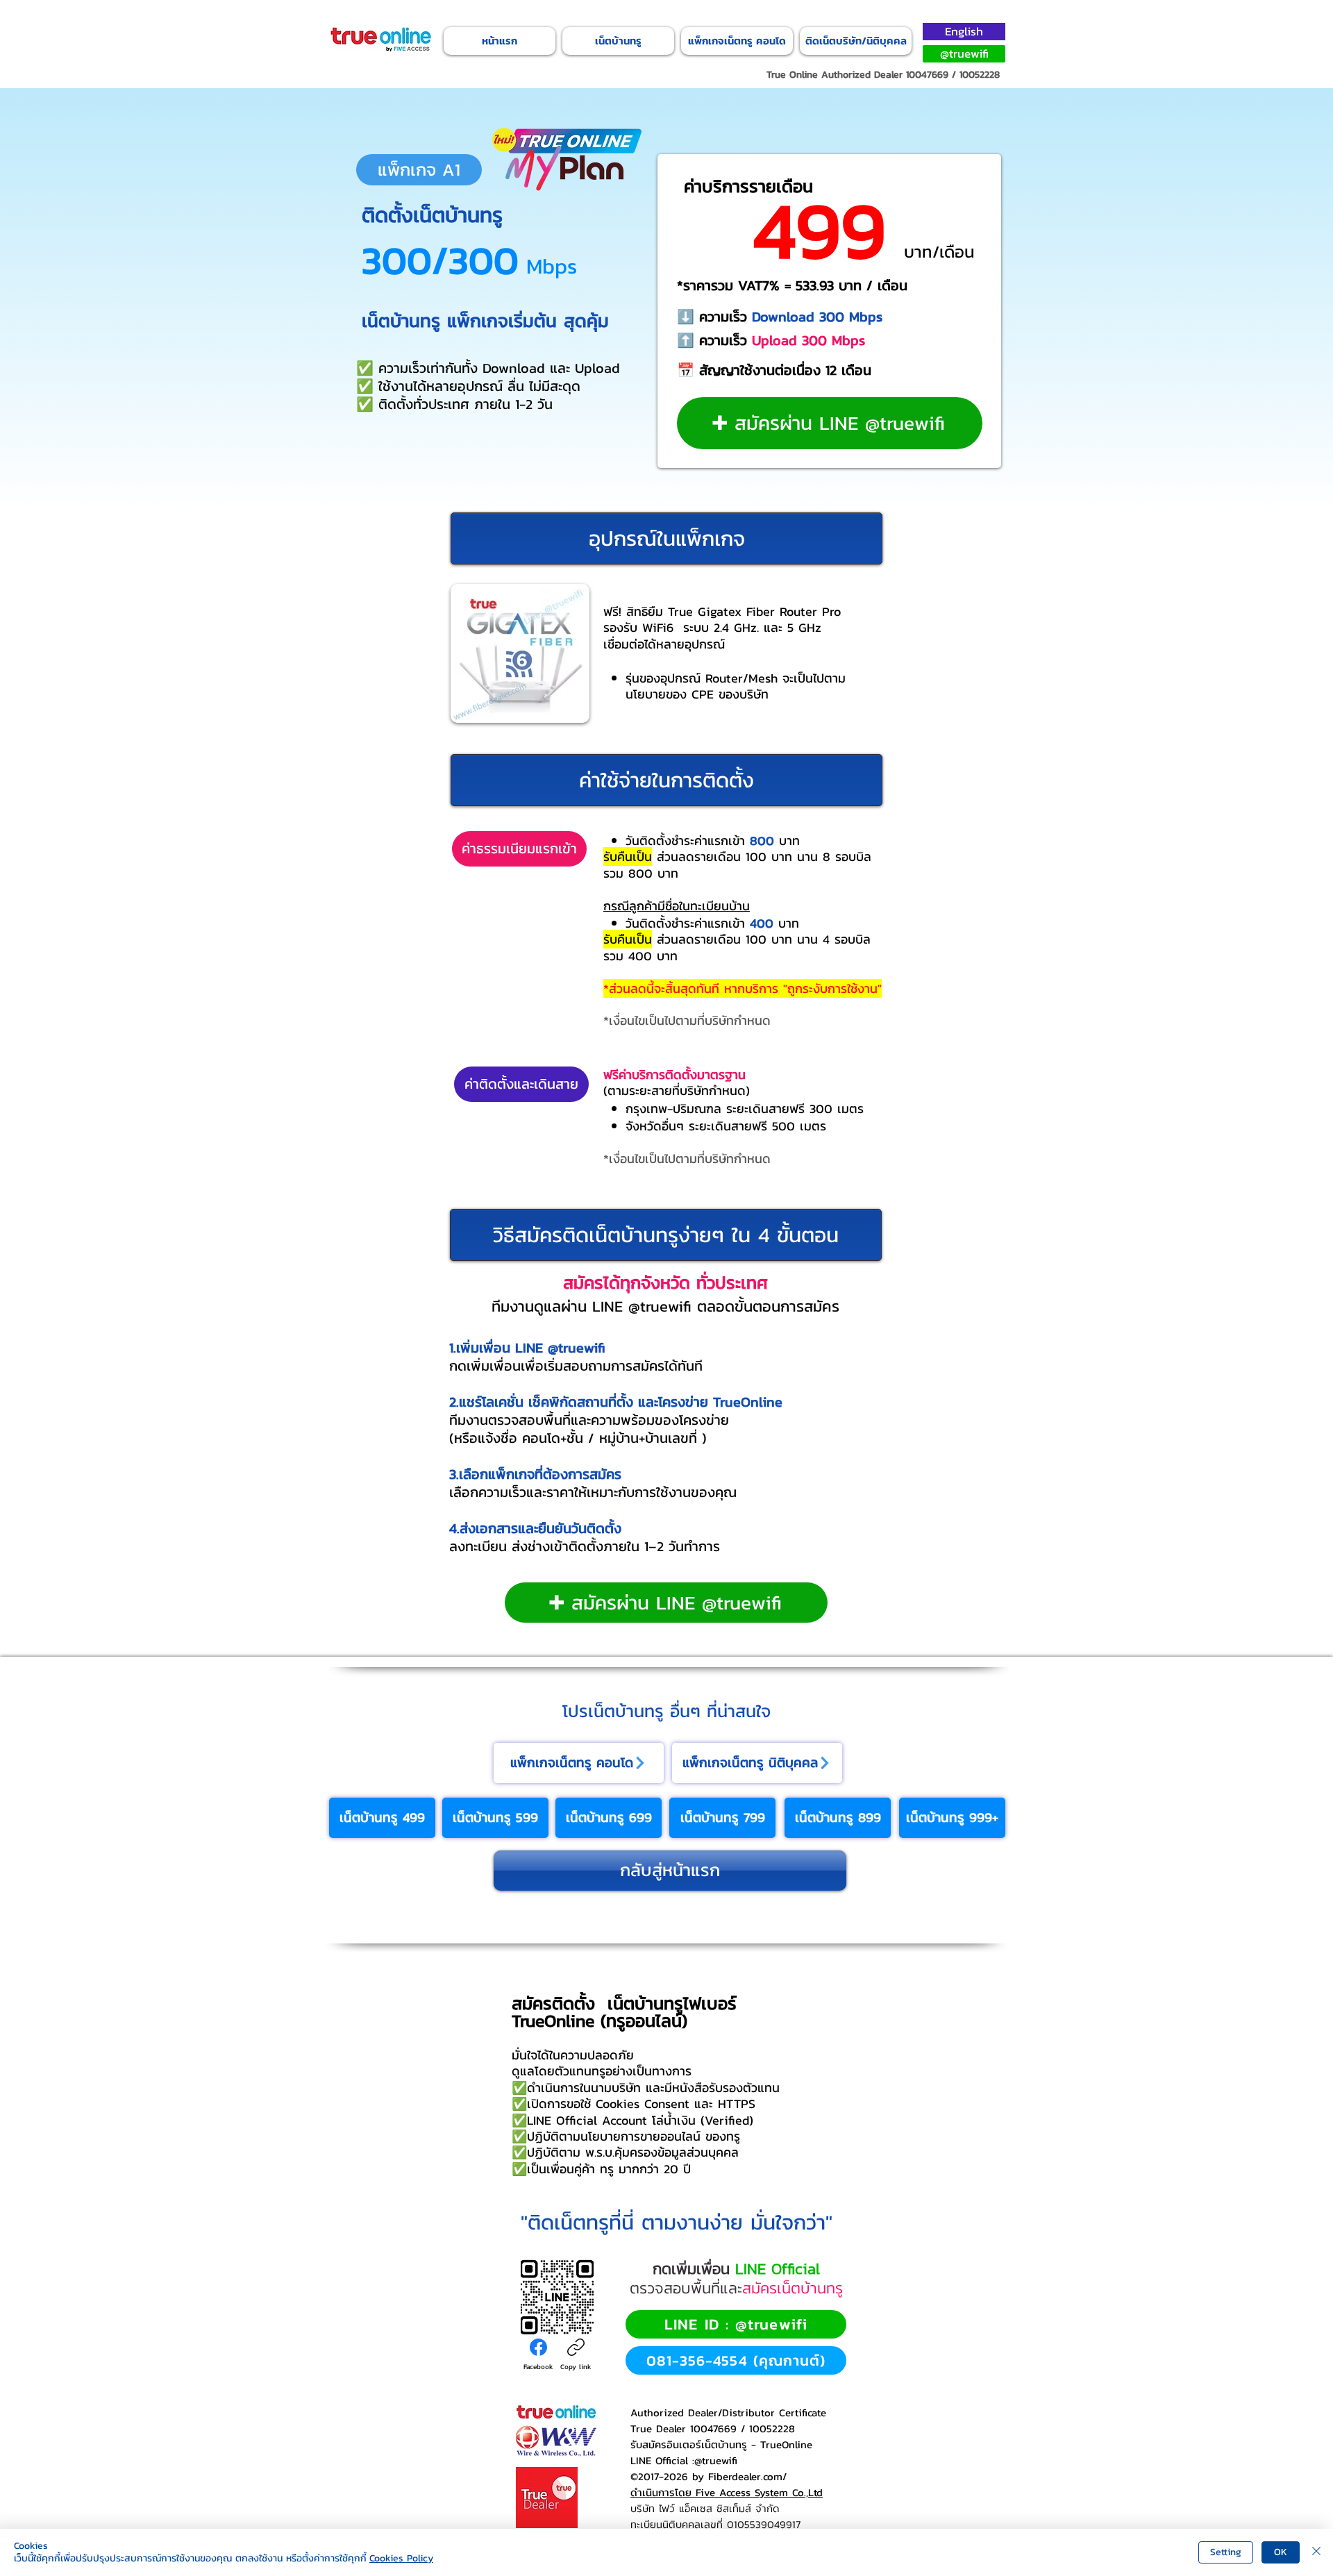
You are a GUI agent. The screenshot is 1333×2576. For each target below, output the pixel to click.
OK (1281, 2552)
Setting (1226, 2552)
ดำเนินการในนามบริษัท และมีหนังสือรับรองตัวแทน (653, 2088)
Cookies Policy (401, 2558)
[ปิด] (1316, 2552)
